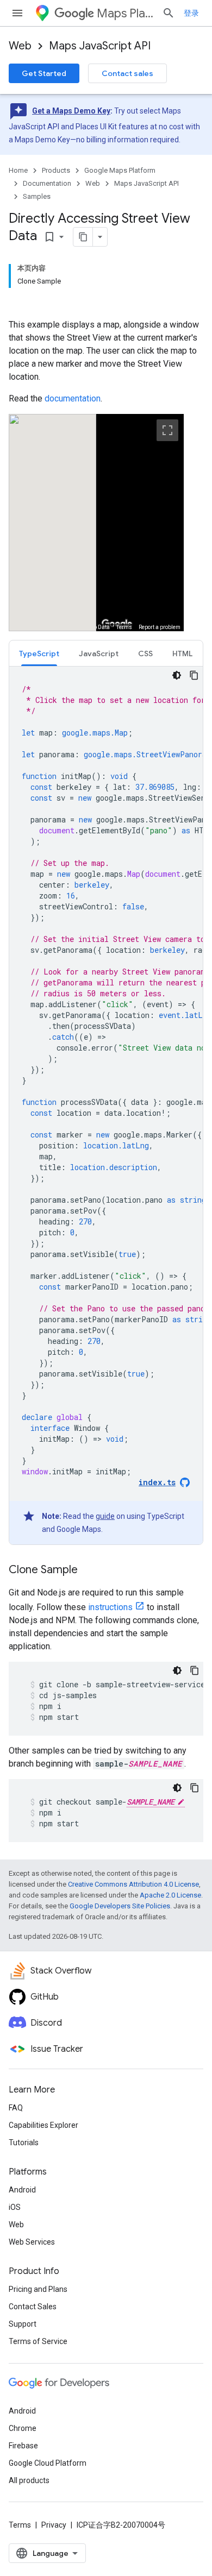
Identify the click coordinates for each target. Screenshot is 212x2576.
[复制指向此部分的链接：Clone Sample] (89, 1570)
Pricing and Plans (38, 2289)
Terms (20, 2525)
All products (29, 2480)
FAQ (16, 2108)
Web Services (32, 2242)
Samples (37, 196)
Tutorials (24, 2143)
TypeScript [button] (39, 654)
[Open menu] (17, 13)
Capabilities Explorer (43, 2125)
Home (18, 170)
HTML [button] (182, 654)
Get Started (44, 73)
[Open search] (169, 13)
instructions (110, 1607)
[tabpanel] (106, 1105)
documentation (73, 398)
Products (56, 170)
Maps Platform (125, 13)
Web (20, 46)
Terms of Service (38, 2341)
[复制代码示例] (194, 675)
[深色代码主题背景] (177, 675)
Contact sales (127, 73)
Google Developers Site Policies (120, 1906)
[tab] (39, 653)
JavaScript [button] (99, 654)
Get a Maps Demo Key (71, 111)
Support (23, 2324)
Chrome (23, 2428)
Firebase (23, 2446)
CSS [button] (145, 654)
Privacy (54, 2525)
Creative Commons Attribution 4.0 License (133, 1884)
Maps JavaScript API (100, 46)
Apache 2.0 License (170, 1895)
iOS (15, 2207)
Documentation (47, 183)
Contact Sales (33, 2307)
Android (22, 2190)
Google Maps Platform (120, 170)
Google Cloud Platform (48, 2463)
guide (105, 1516)
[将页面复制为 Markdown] (83, 237)
